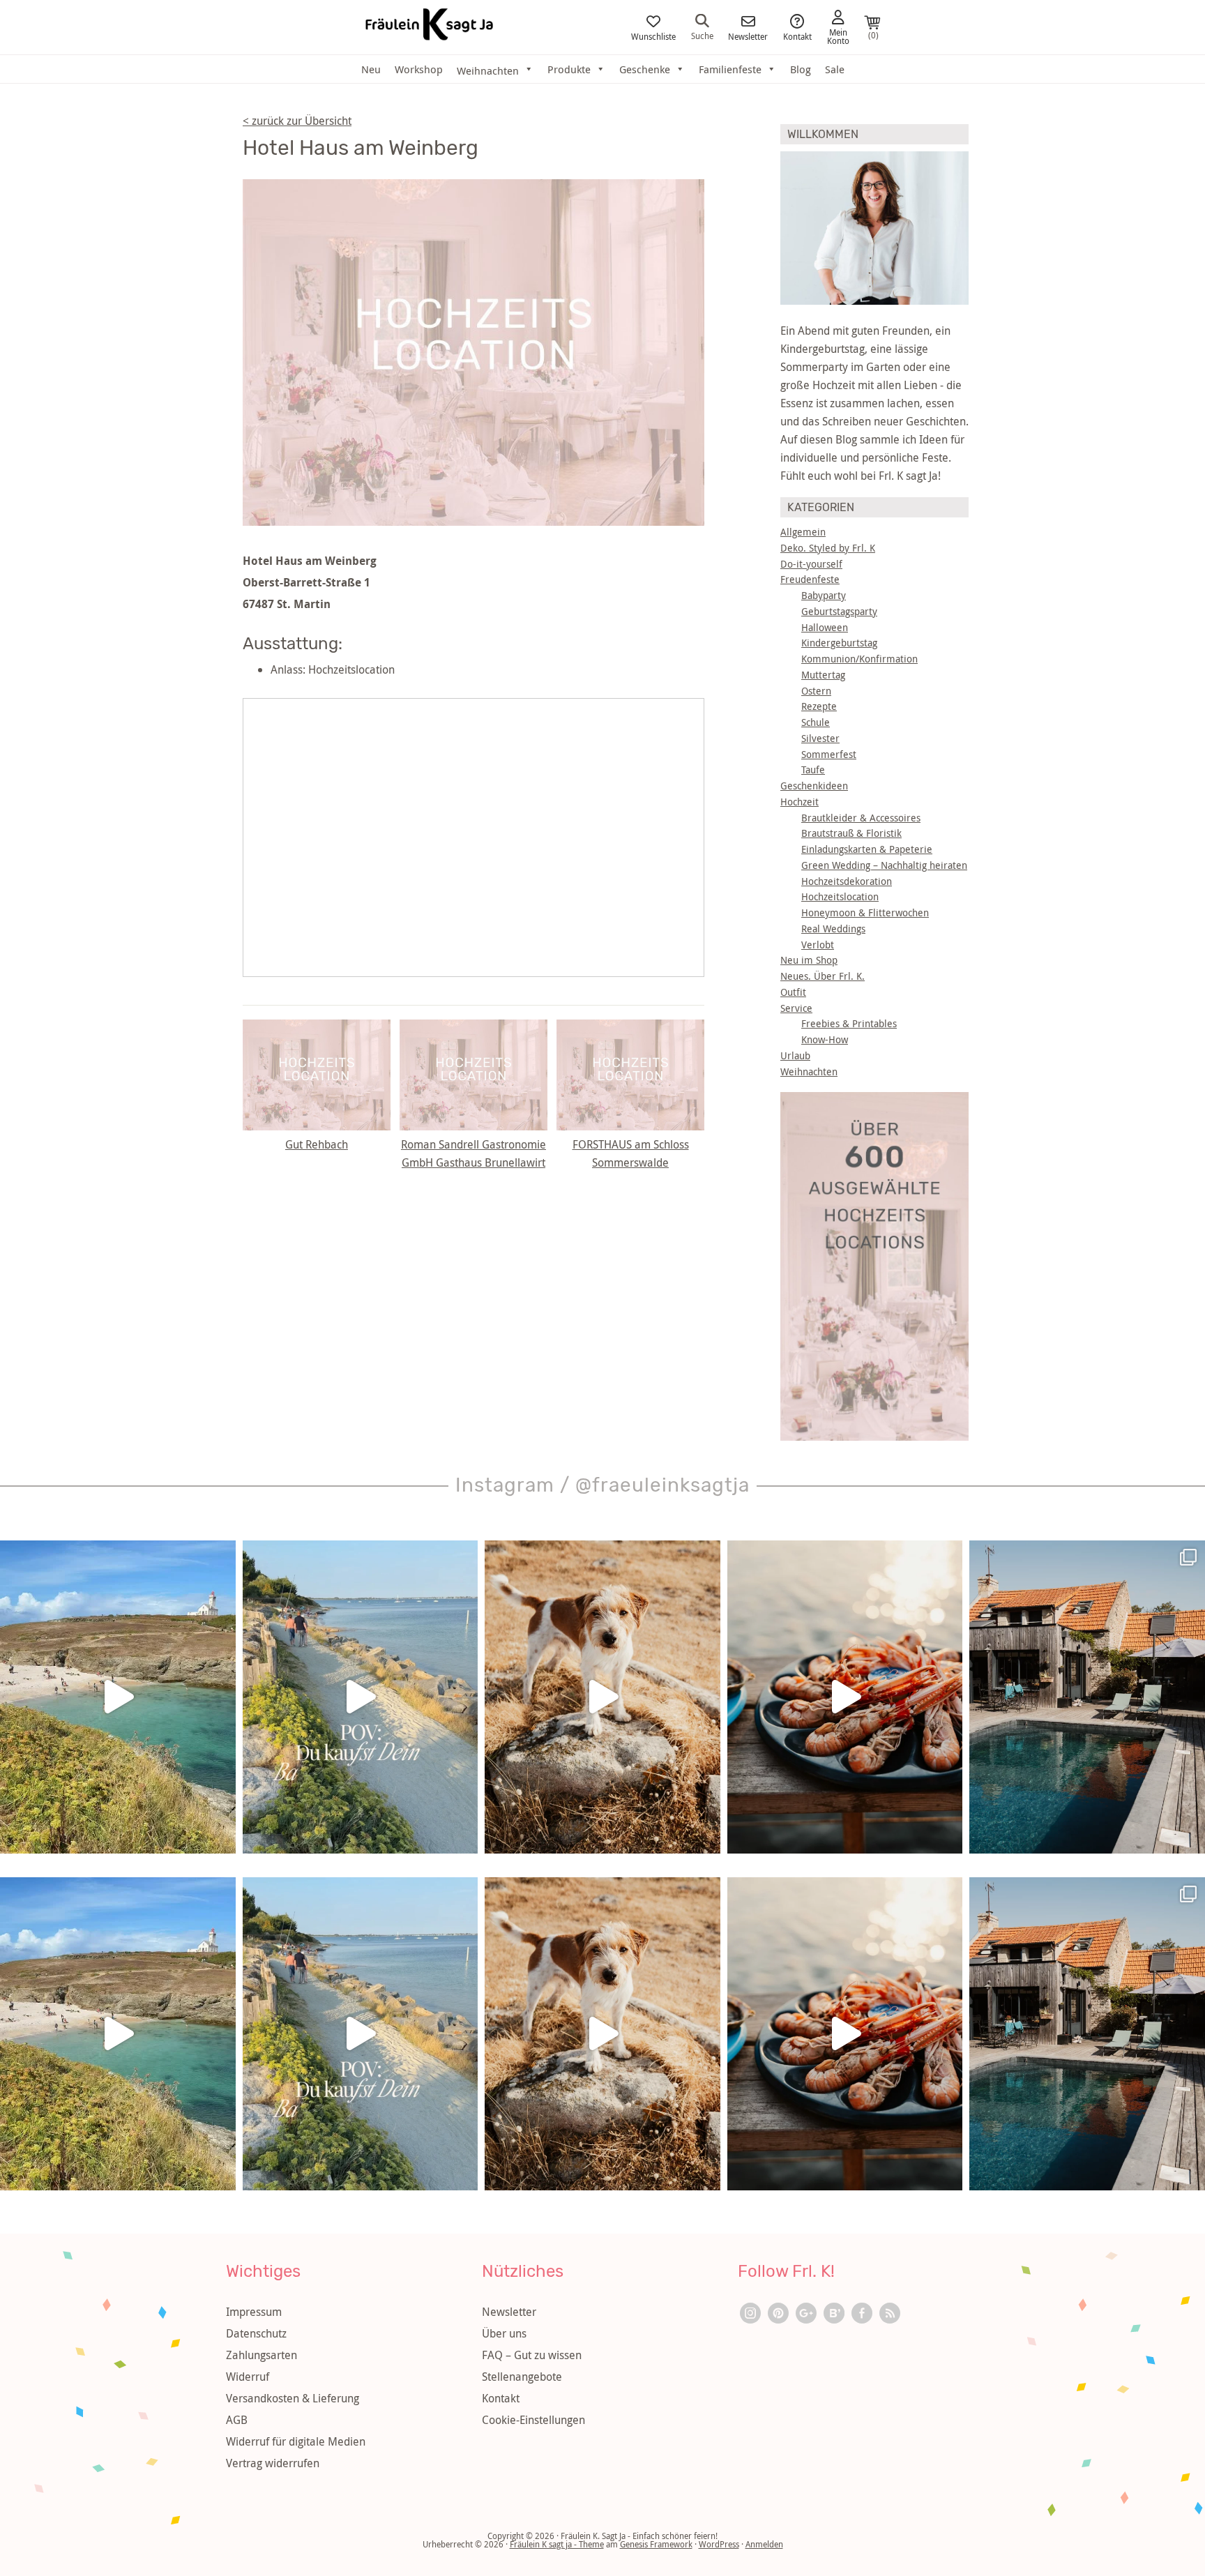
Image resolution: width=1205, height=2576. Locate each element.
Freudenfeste (810, 579)
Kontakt (797, 36)
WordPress (719, 2544)
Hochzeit (799, 802)
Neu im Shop (809, 960)
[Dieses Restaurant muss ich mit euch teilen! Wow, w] (845, 1697)
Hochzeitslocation (840, 896)
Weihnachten (809, 1071)
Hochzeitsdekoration (847, 881)
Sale (835, 69)
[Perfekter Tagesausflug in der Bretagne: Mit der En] (118, 1697)
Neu (371, 69)
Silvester (820, 738)
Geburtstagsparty (839, 611)
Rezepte (819, 706)
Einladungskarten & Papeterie (867, 849)
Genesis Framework (656, 2544)
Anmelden (764, 2544)
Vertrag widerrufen (273, 2463)
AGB (237, 2420)
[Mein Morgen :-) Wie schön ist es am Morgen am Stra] (361, 1697)
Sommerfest (829, 754)
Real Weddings (833, 929)
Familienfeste (730, 69)
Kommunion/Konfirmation (859, 659)
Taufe (813, 770)
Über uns (504, 2333)
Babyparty (824, 595)
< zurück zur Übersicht (297, 121)
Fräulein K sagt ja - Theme (557, 2544)
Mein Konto (838, 36)
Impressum (254, 2312)
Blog (801, 69)
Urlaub (795, 1055)
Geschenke (645, 69)
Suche (702, 35)
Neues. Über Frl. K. (823, 976)
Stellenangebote (522, 2377)
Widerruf (248, 2377)
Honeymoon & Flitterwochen (865, 912)
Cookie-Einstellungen (533, 2420)
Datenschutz (256, 2333)
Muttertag (823, 675)
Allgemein (803, 532)
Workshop (419, 69)
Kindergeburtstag (839, 643)
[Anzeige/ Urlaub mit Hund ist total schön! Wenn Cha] (602, 1697)
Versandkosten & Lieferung (293, 2398)
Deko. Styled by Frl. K (828, 548)
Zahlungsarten (262, 2355)
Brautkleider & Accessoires (861, 818)
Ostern (816, 691)
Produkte (569, 69)
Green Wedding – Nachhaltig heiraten (884, 865)
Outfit (793, 992)
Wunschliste (653, 36)
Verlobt (818, 945)
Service (796, 1008)
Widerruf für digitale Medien (296, 2441)
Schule (816, 722)
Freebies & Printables (849, 1023)
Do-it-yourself (811, 564)
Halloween (825, 627)
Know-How (825, 1039)
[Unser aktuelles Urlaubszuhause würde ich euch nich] (1087, 1697)
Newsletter (748, 36)
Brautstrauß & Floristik (851, 833)
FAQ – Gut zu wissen (532, 2355)
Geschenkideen (814, 786)
